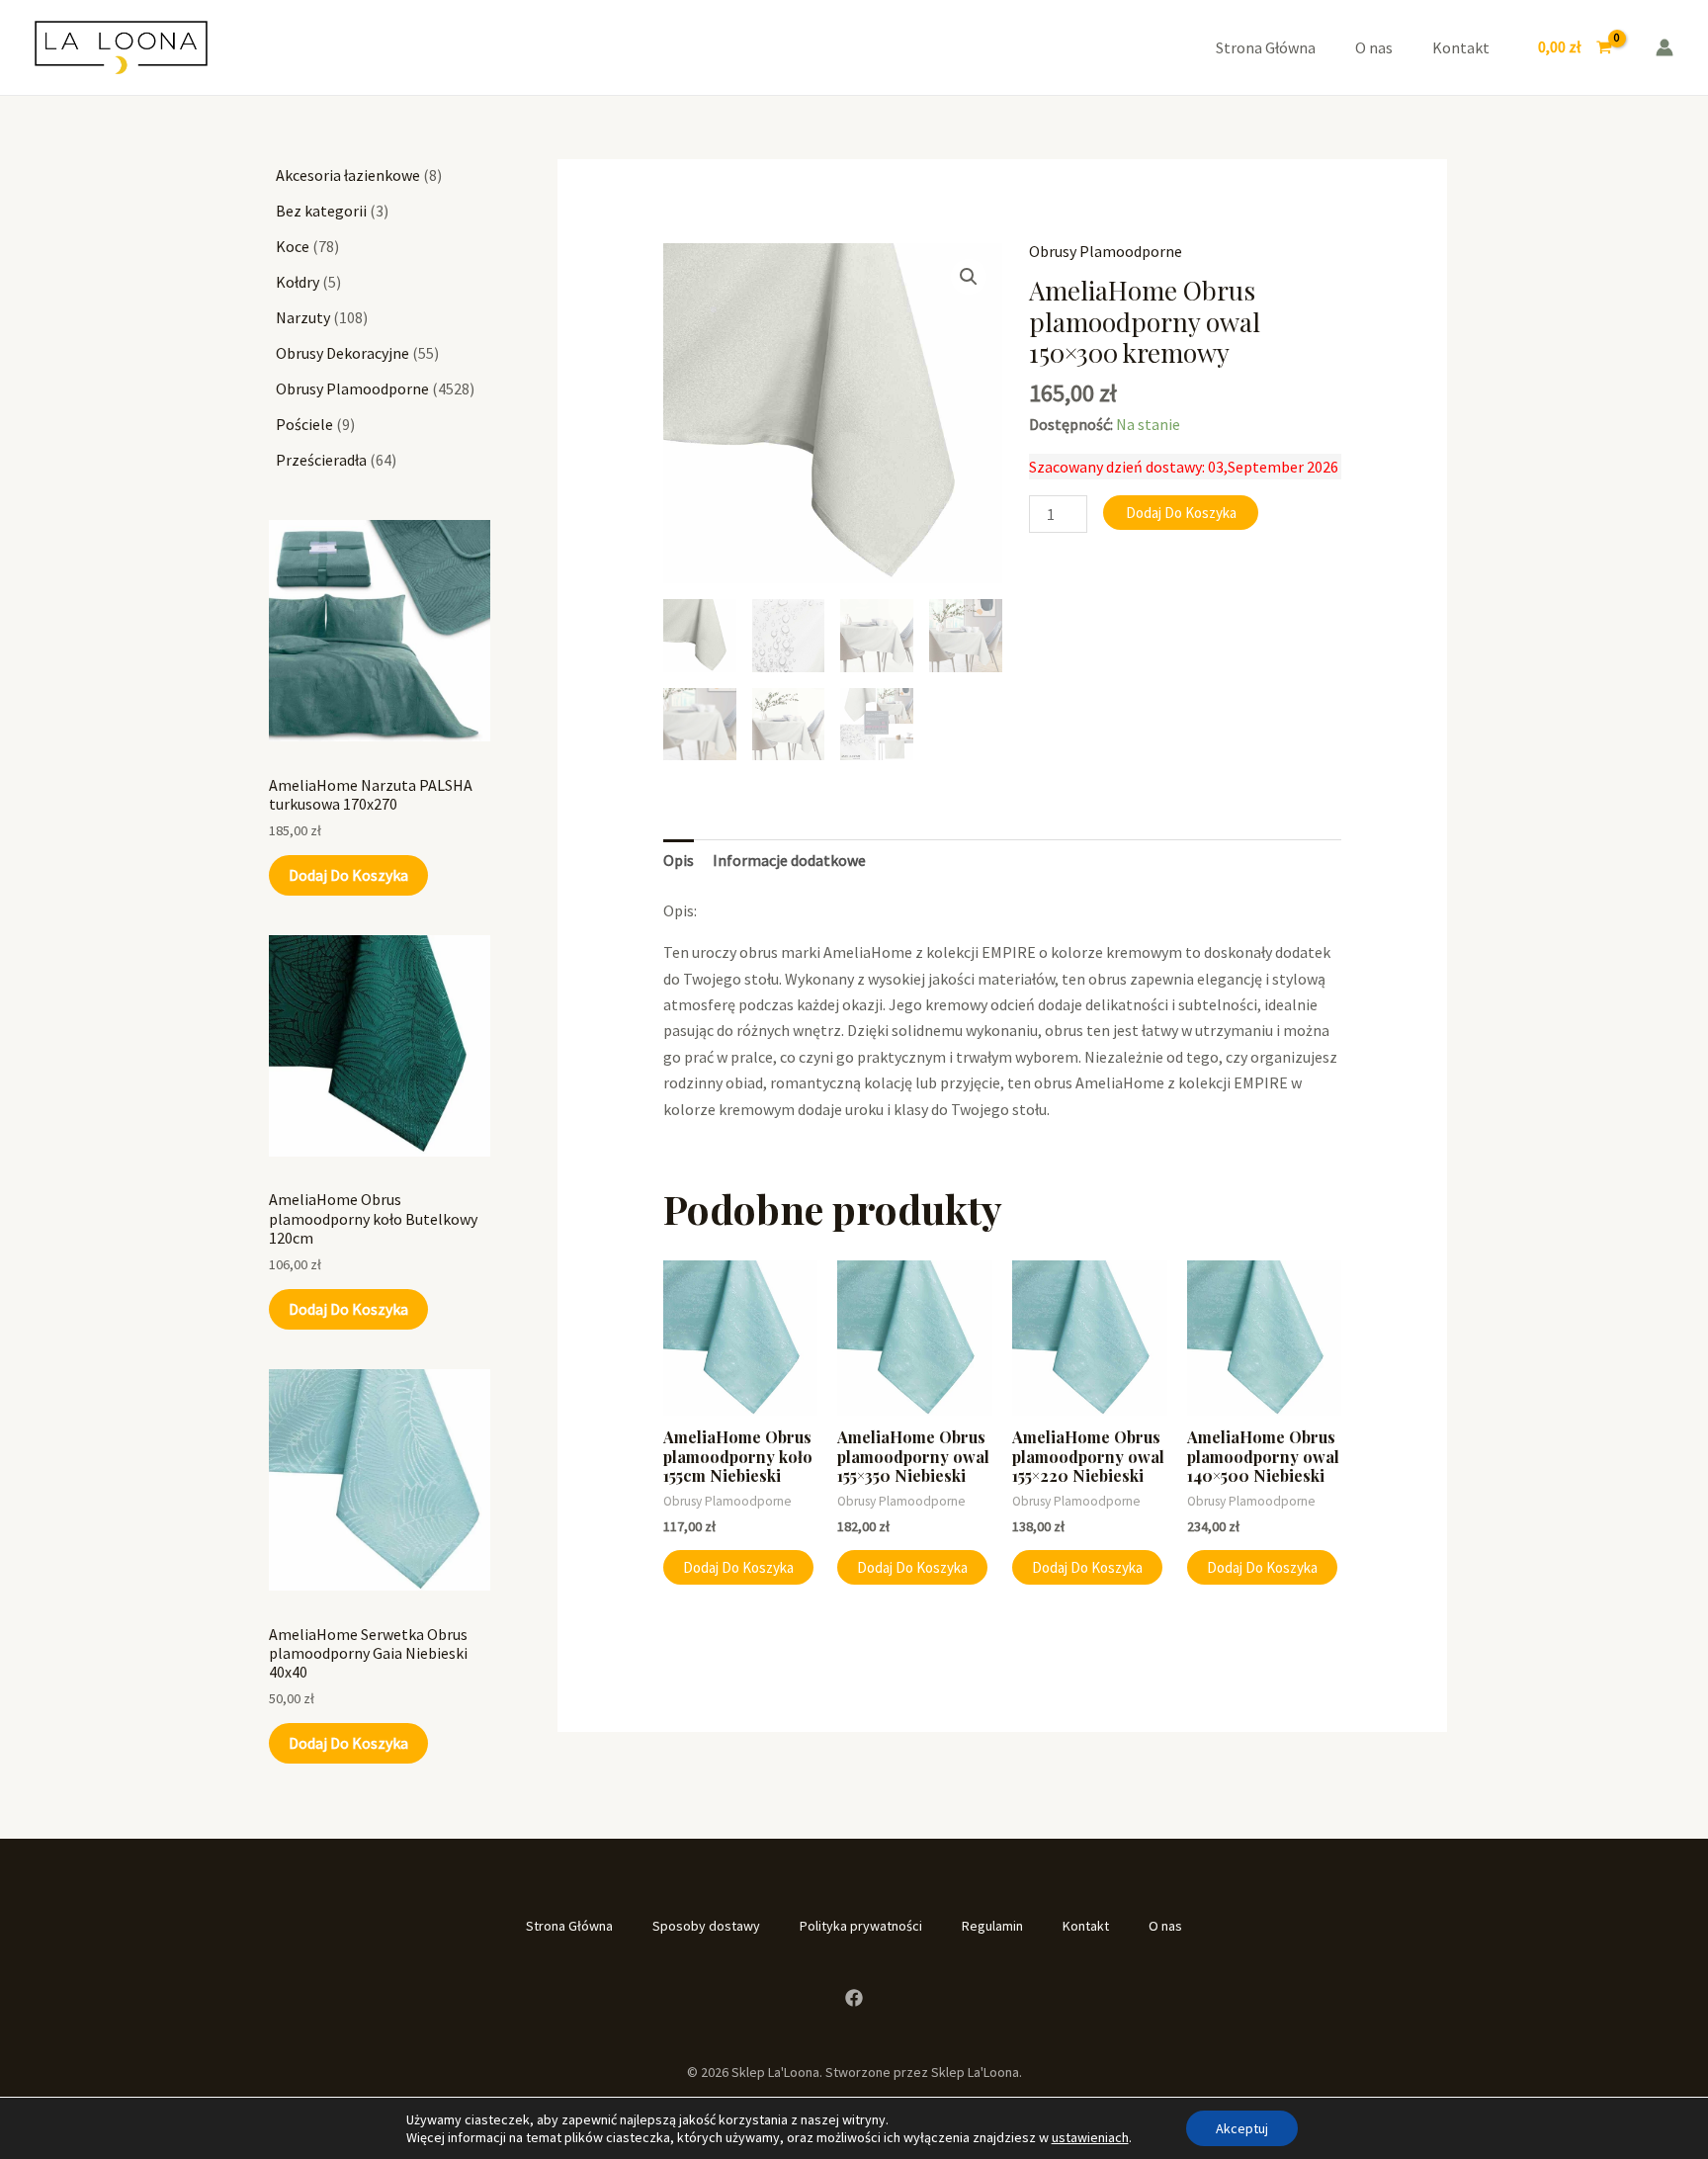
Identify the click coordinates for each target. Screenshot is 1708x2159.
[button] (969, 277)
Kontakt (1461, 47)
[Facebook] (854, 1998)
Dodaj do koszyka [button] (738, 1567)
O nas (1374, 47)
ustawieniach (1090, 2137)
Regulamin (992, 1926)
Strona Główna (1266, 47)
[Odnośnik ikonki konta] (1665, 47)
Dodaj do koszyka (348, 875)
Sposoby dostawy (706, 1926)
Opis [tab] (679, 860)
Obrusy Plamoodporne (1106, 251)
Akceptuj (1242, 2128)
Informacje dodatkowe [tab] (789, 860)
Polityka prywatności (861, 1926)
